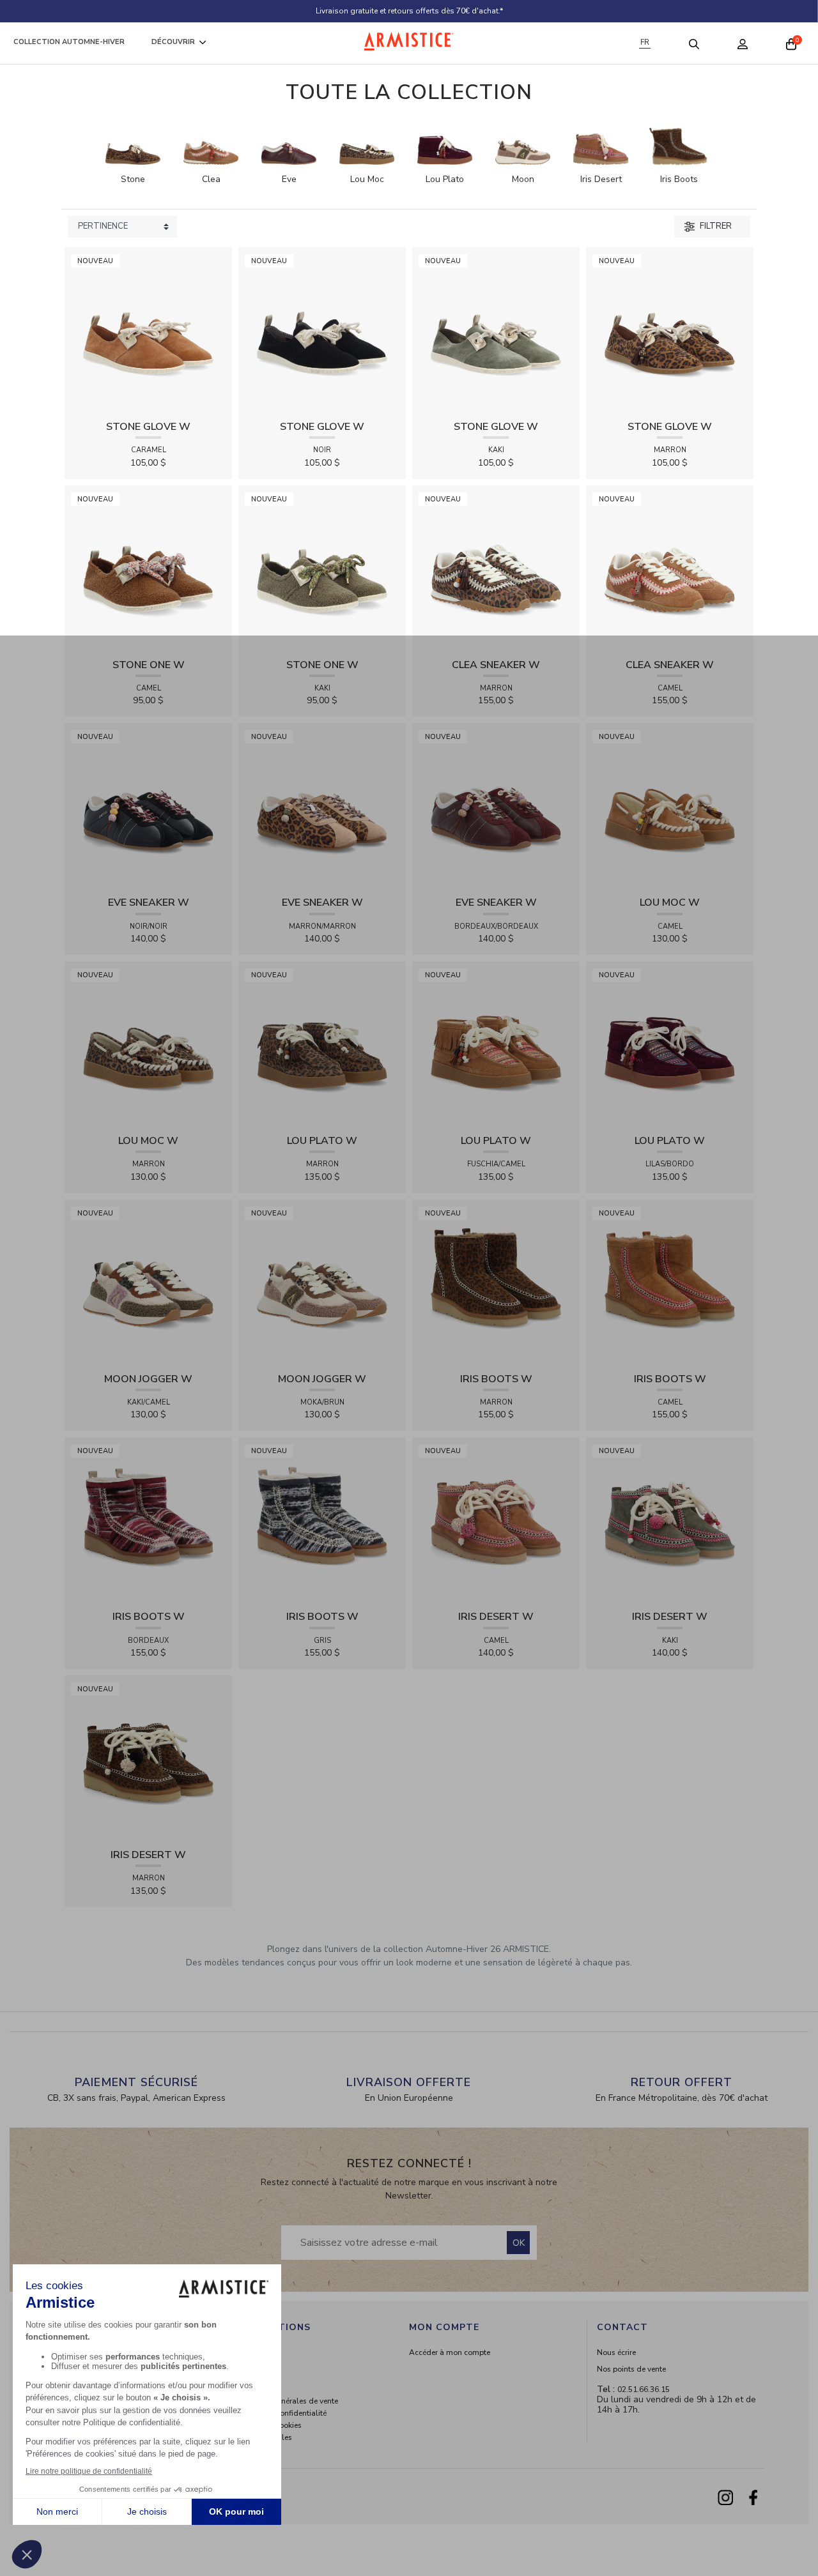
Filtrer (715, 226)
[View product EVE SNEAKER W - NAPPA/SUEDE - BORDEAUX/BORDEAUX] (496, 806)
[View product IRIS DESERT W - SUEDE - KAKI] (670, 1520)
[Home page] (409, 41)
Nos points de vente (631, 2369)
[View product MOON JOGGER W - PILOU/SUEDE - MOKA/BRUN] (322, 1282)
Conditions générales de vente (285, 2401)
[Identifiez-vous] (743, 43)
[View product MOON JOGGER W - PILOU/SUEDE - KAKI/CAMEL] (148, 1282)
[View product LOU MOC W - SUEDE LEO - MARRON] (148, 1044)
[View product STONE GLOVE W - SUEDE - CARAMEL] (148, 330)
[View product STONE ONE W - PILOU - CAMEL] (148, 568)
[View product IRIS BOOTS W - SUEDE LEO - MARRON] (496, 1282)
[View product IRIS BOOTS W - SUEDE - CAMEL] (670, 1282)
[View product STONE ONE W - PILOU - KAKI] (322, 568)
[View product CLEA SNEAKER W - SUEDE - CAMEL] (670, 568)
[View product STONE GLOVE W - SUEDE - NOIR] (322, 330)
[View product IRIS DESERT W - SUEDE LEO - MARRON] (148, 1758)
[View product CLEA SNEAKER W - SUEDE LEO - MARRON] (496, 568)
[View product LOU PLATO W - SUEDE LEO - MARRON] (322, 1044)
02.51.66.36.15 (644, 2389)
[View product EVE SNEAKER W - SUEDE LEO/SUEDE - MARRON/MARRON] (322, 806)
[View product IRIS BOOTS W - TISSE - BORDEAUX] (148, 1520)
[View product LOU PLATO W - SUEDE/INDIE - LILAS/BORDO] (670, 1044)
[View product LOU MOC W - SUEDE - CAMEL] (670, 806)
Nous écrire (616, 2352)
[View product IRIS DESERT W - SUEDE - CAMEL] (496, 1520)
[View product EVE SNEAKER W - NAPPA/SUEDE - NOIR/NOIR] (148, 806)
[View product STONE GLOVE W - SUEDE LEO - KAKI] (496, 330)
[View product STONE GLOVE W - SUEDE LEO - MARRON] (670, 330)
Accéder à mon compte (450, 2352)
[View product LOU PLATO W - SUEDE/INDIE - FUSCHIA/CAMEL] (496, 1044)
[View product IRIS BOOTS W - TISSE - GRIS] (322, 1520)
